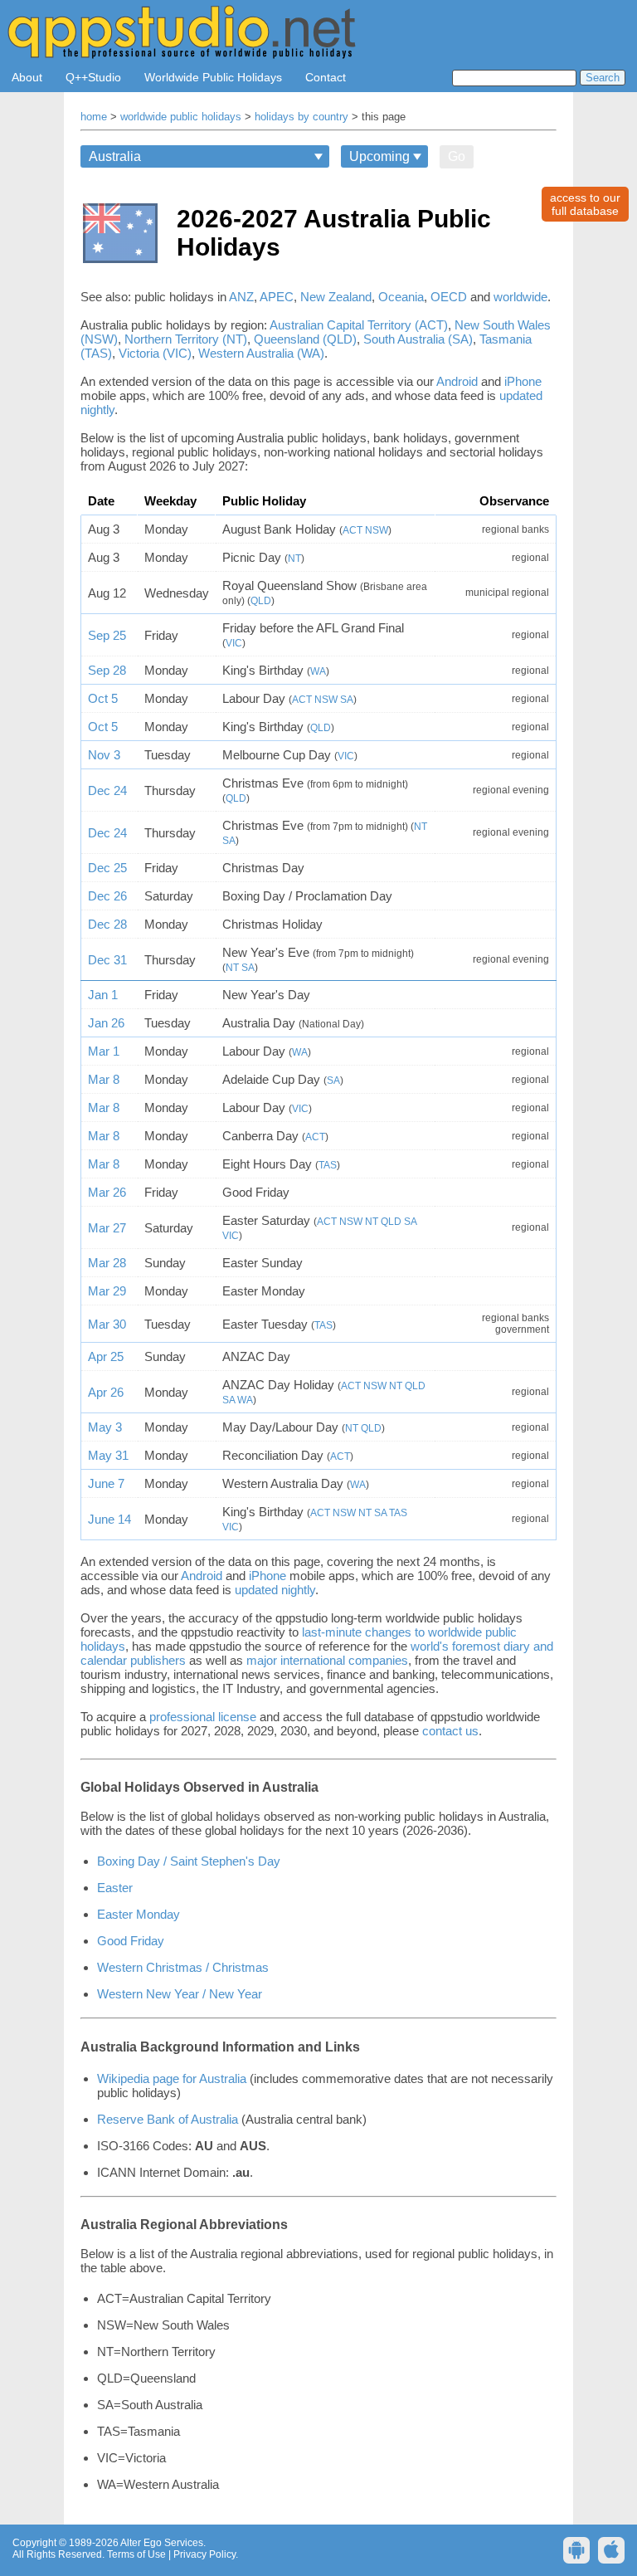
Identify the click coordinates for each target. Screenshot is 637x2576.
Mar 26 (107, 1192)
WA (318, 671)
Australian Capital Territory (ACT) (359, 325)
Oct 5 (103, 698)
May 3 (105, 1427)
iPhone (523, 381)
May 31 (108, 1455)
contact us (450, 1731)
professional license (203, 1717)
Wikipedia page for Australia (172, 2078)
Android (457, 381)
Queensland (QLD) (305, 339)
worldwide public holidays (181, 117)
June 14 (109, 1519)
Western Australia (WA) (261, 353)
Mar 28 (107, 1263)
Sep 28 (107, 670)
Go (457, 156)
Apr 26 (106, 1392)
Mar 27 (107, 1228)
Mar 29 (107, 1291)
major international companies (327, 1660)
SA (347, 700)
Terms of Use (136, 2554)
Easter (115, 1888)
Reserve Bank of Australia (168, 2119)
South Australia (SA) (418, 339)
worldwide (520, 297)
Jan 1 (103, 995)
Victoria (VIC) (155, 353)
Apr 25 (106, 1356)
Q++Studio (93, 77)
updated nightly (275, 1590)
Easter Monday (139, 1914)
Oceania (401, 297)
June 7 (106, 1483)
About (27, 77)
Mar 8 (104, 1079)
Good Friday (131, 1941)
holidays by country (301, 117)
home (94, 117)
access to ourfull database (585, 204)
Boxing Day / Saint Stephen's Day (189, 1861)
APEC (277, 297)
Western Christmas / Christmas (183, 1967)
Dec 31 (107, 960)
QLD (261, 601)
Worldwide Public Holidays (213, 77)
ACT (353, 530)
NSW (377, 530)
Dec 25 (107, 868)
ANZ (241, 297)
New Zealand (336, 297)
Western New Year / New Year (180, 1994)
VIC (234, 643)
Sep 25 (107, 635)
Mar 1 (104, 1051)
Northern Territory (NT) (186, 339)
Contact (326, 77)
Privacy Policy (204, 2554)
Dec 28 (107, 924)
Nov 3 (104, 755)
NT (294, 559)
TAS (328, 1165)
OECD (449, 297)
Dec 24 (107, 790)
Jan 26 (106, 1023)
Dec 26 (107, 896)
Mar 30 (107, 1324)
